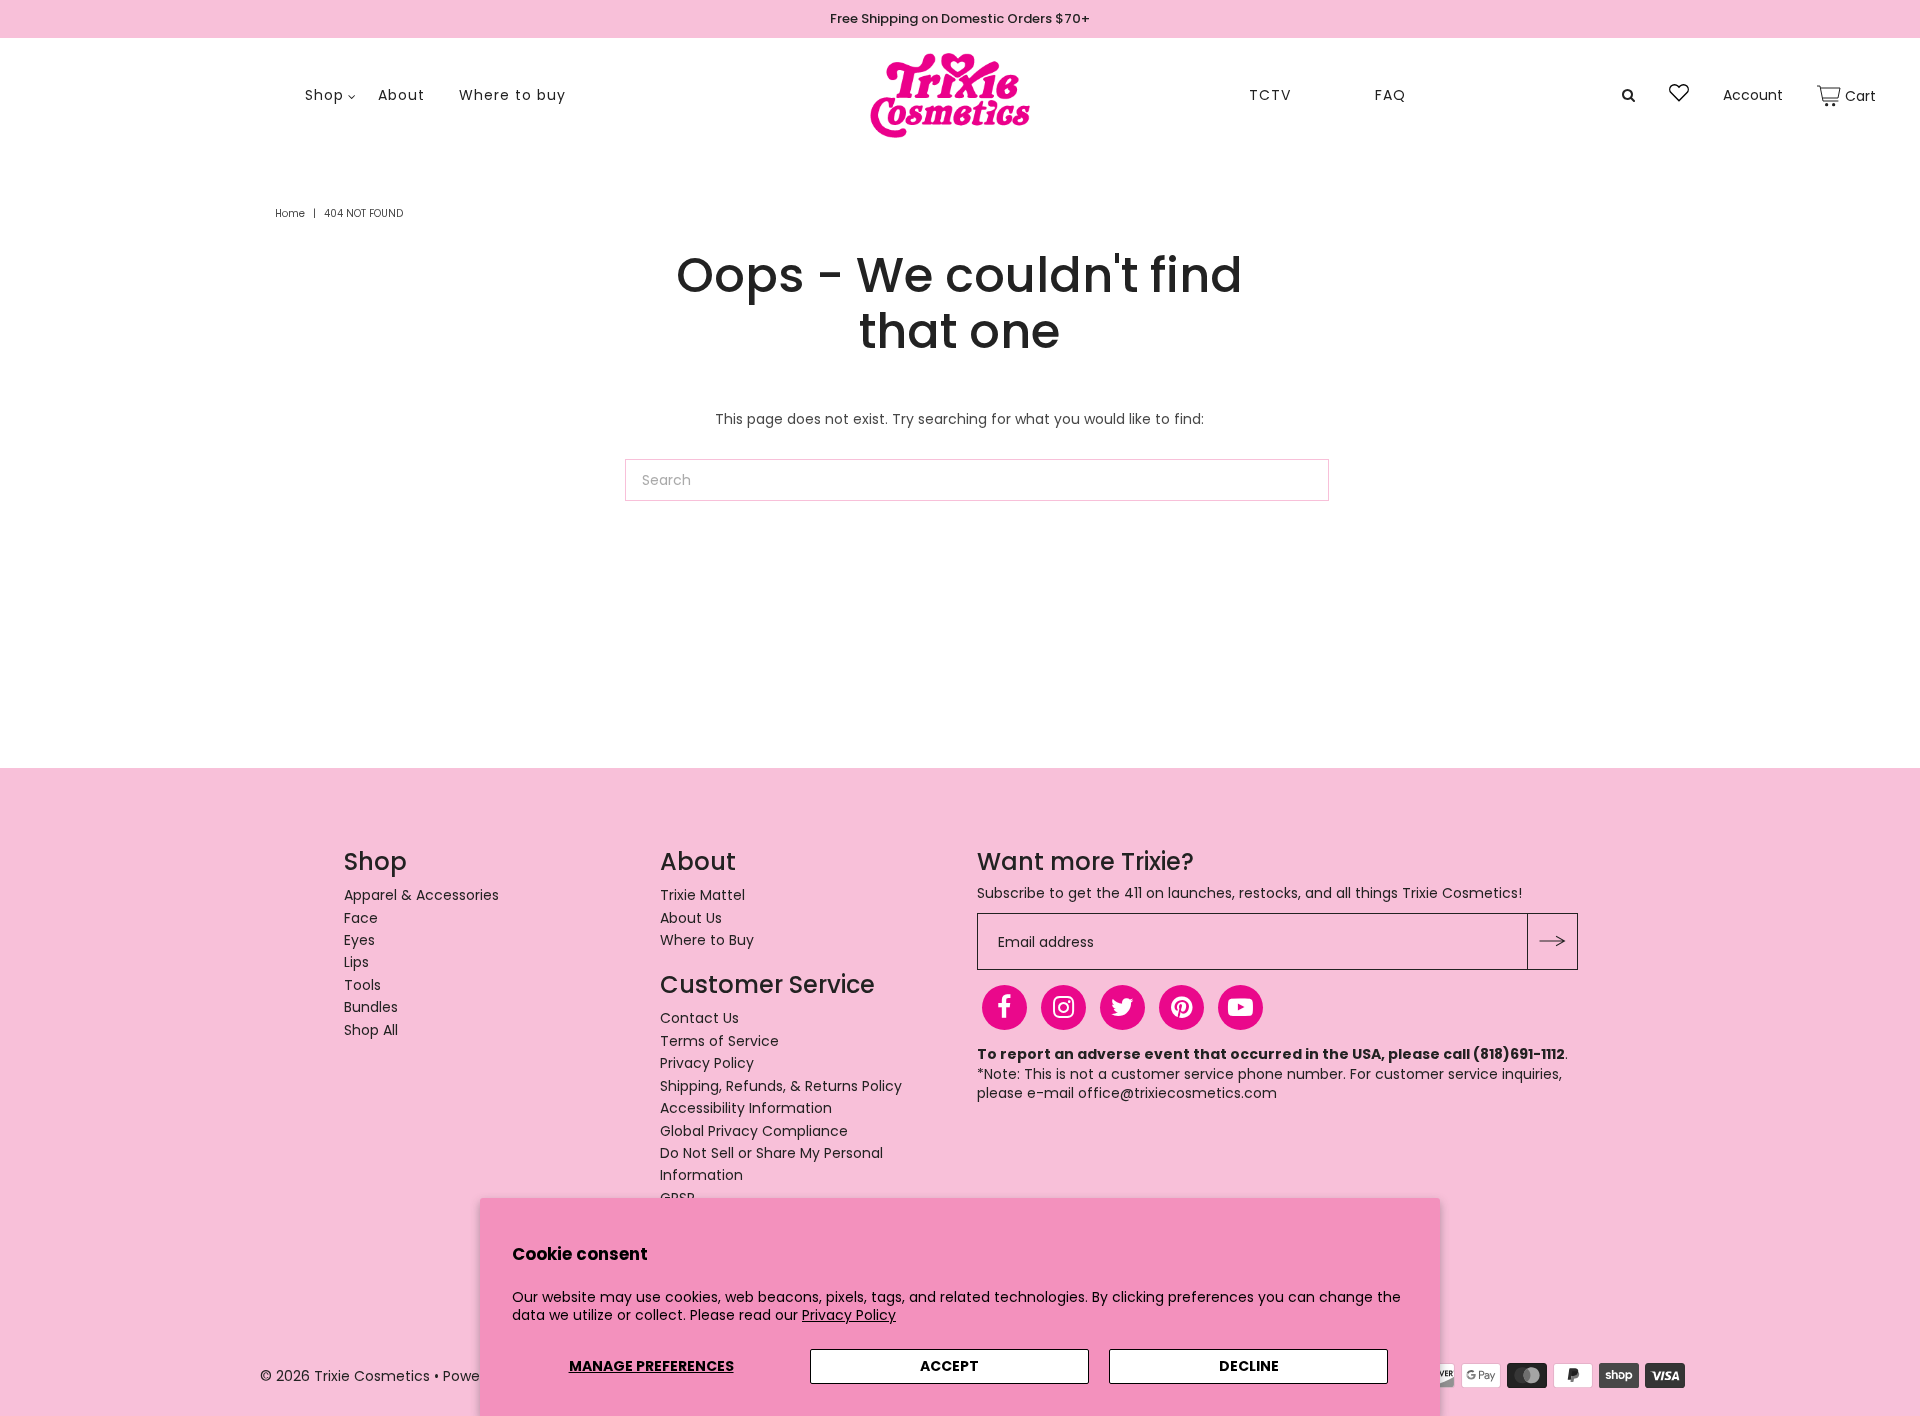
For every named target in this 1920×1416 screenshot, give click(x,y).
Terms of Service (719, 1041)
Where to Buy (707, 940)
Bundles (371, 1007)
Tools (362, 985)
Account (1753, 95)
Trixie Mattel (702, 895)
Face (361, 918)
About (401, 95)
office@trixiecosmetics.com (1177, 1093)
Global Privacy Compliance (754, 1131)
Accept (949, 1366)
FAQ (1390, 95)
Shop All (371, 1030)
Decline (1249, 1366)
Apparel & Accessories (421, 895)
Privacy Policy (849, 1315)
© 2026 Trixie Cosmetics (345, 1376)
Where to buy (512, 95)
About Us (691, 918)
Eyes (359, 940)
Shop (324, 95)
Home (290, 213)
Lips (356, 962)
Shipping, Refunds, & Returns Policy (781, 1086)
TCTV (1270, 95)
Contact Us (699, 1018)
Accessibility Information (746, 1108)
